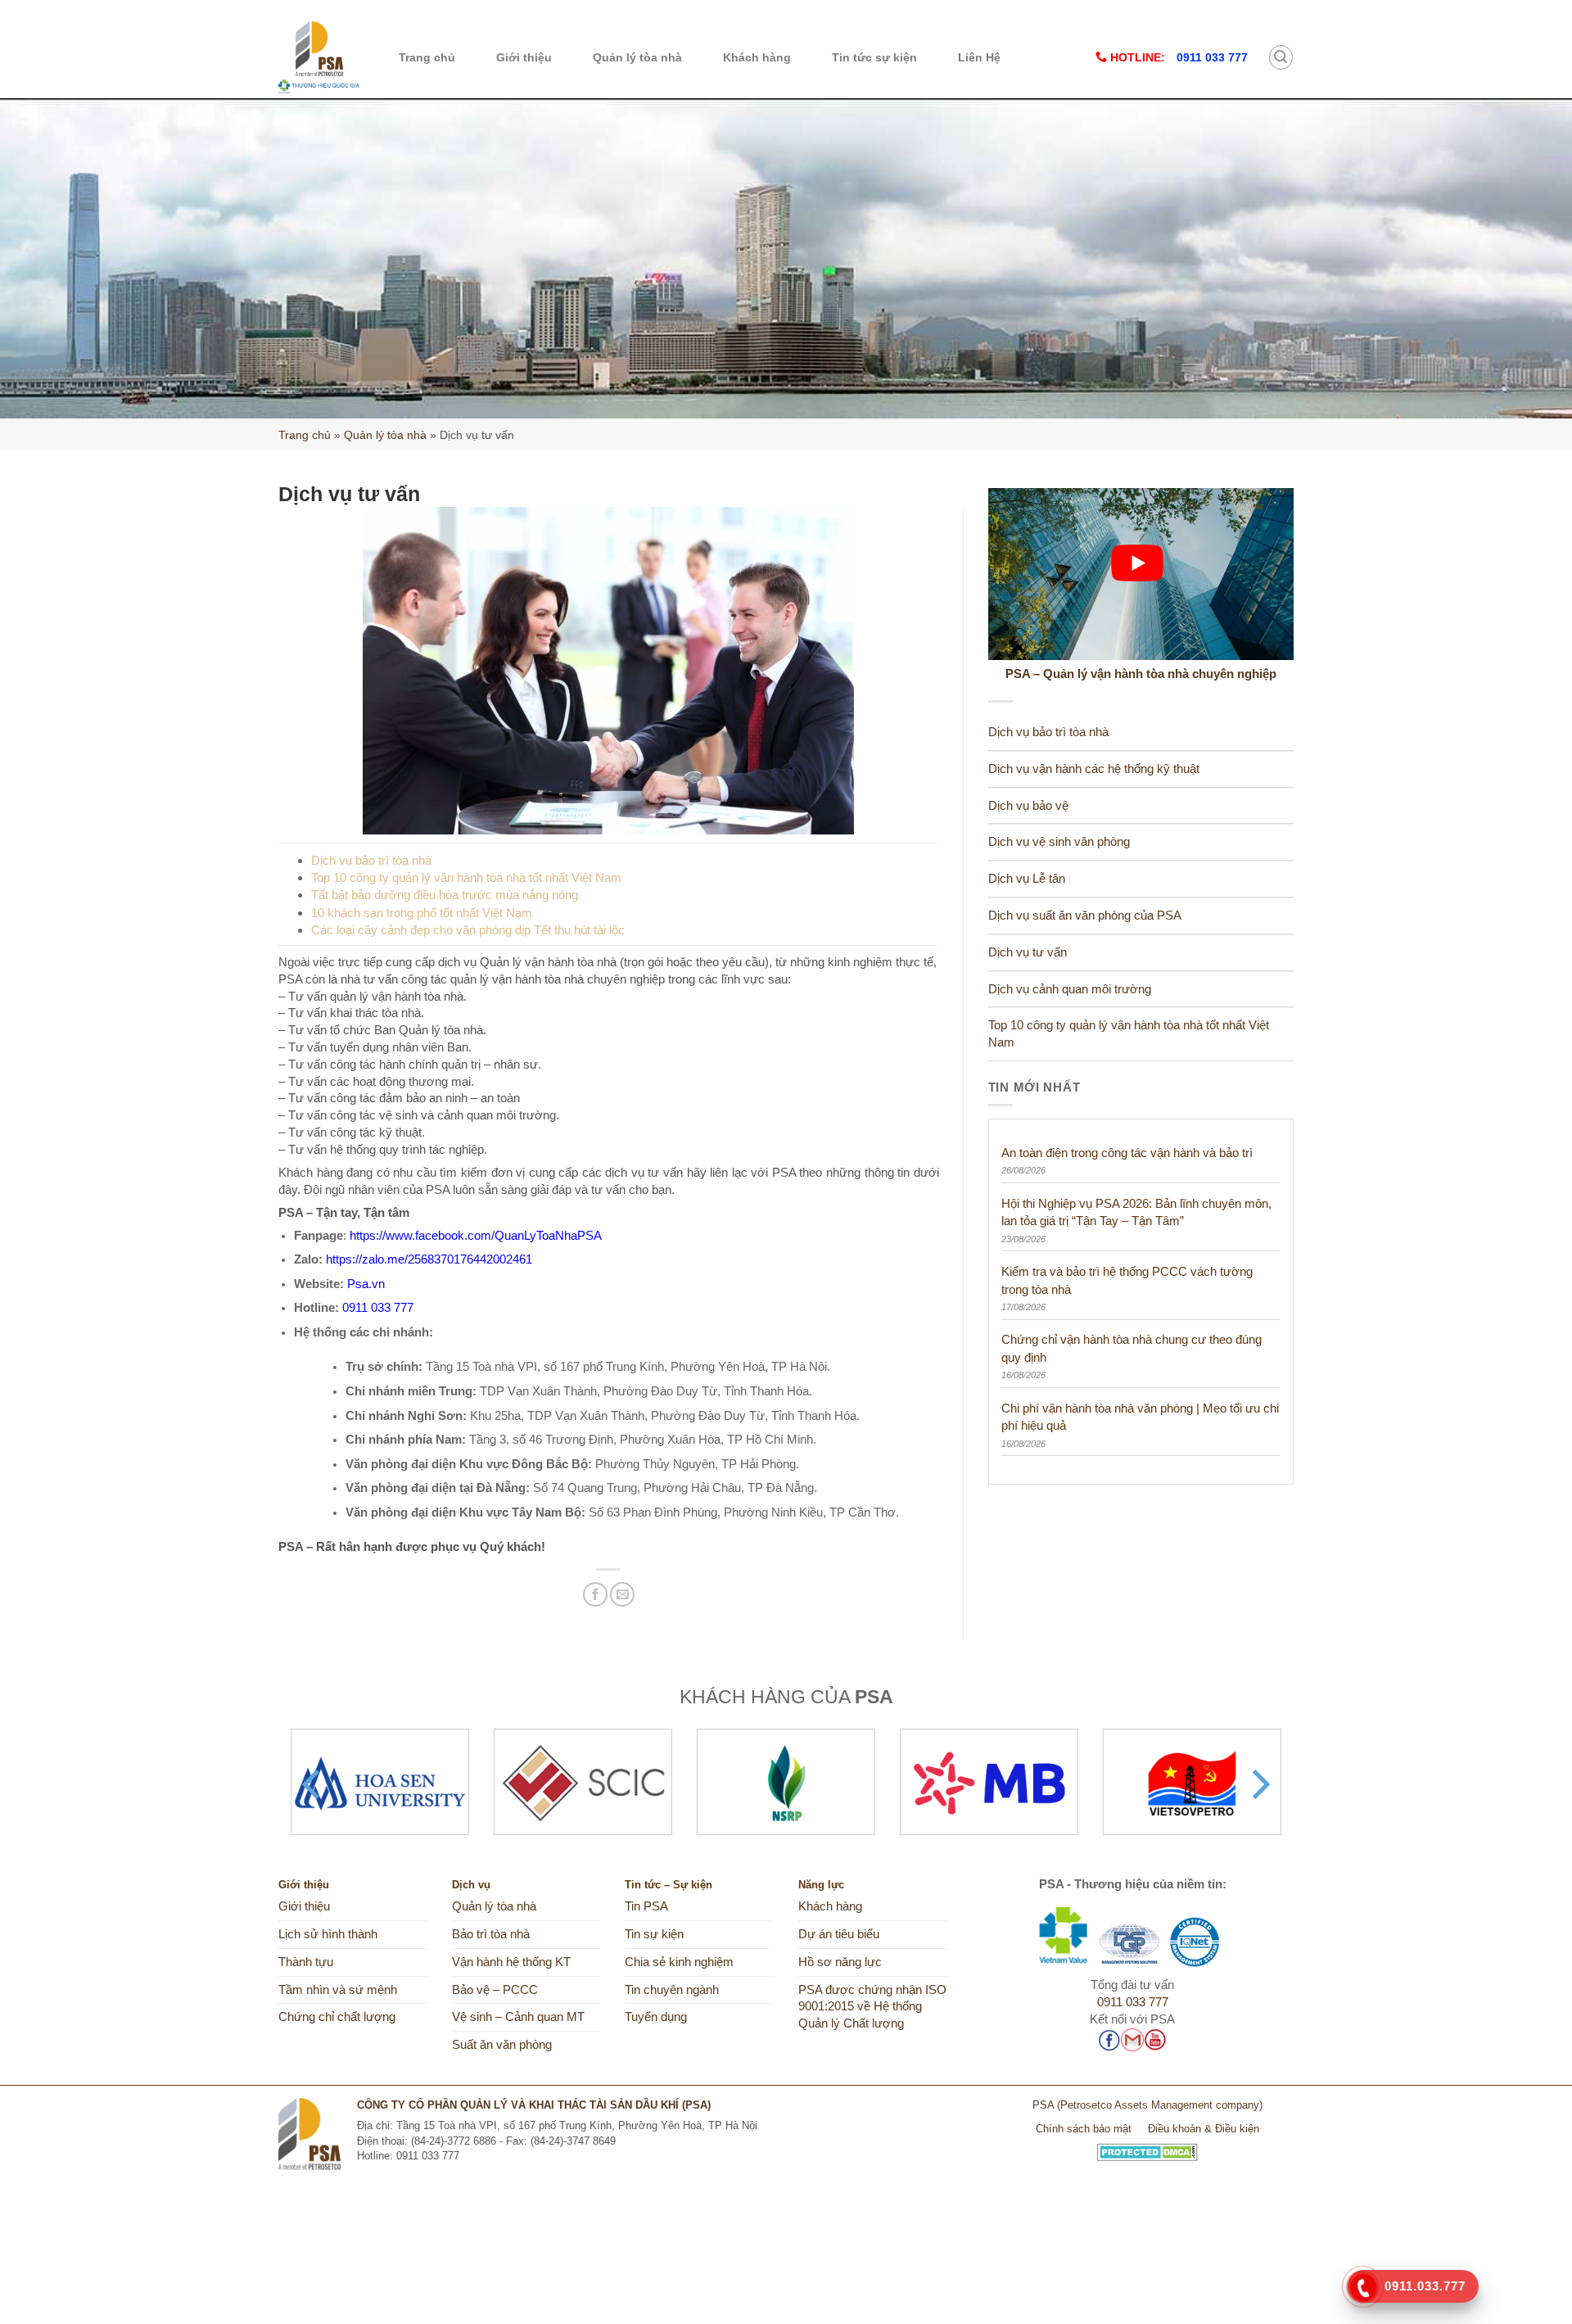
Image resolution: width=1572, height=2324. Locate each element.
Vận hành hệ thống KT (511, 1962)
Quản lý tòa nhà (637, 57)
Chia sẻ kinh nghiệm (679, 1962)
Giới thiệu (524, 57)
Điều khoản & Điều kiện (1204, 2129)
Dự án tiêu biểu (839, 1934)
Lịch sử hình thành (328, 1934)
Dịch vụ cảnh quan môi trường (1070, 989)
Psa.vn (366, 1284)
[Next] (1258, 1784)
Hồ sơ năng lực (840, 1962)
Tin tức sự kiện (874, 57)
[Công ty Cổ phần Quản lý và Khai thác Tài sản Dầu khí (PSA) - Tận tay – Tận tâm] (319, 57)
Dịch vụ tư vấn (1028, 952)
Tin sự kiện (654, 1934)
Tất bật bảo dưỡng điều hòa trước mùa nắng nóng (445, 895)
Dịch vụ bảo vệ (1028, 806)
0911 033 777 (378, 1308)
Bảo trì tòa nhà (491, 1934)
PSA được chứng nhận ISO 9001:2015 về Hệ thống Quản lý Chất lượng (872, 2007)
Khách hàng (757, 57)
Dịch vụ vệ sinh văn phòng (1059, 842)
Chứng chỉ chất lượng (337, 2017)
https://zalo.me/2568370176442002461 (429, 1259)
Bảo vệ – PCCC (495, 1990)
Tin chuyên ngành (672, 1990)
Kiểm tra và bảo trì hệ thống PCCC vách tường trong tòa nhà (1127, 1280)
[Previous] (314, 1784)
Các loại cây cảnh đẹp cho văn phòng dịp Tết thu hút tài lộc (468, 930)
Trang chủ (427, 57)
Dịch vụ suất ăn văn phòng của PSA (1085, 916)
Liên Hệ (979, 57)
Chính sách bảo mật (1084, 2129)
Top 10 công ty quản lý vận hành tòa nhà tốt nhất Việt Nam (466, 877)
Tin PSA (646, 1906)
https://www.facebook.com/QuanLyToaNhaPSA (476, 1236)
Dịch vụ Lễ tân (1027, 879)
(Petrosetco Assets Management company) (1160, 2105)
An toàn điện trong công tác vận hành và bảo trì (1127, 1153)
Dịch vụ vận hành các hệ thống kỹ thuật (1094, 769)
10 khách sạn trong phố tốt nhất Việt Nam (422, 913)
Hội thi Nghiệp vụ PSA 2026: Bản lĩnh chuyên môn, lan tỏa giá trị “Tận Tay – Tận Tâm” (1136, 1212)
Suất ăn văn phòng (502, 2045)
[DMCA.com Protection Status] (1147, 2146)
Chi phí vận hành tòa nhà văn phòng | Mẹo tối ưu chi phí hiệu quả (1140, 1417)
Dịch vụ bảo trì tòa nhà (371, 860)
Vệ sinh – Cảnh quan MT (518, 2017)
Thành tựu (306, 1962)
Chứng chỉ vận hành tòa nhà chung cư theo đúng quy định (1132, 1348)
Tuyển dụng (656, 2017)
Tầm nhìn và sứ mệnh (338, 1990)
